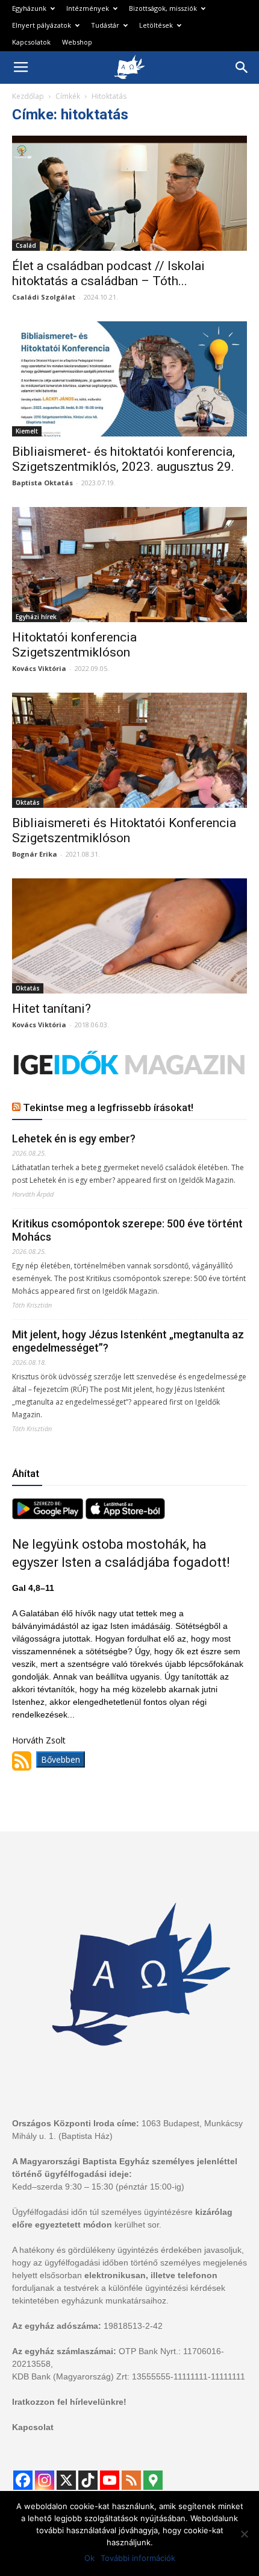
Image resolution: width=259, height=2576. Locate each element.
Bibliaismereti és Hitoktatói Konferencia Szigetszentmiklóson (124, 830)
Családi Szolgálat (44, 297)
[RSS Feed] (131, 2480)
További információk (138, 2558)
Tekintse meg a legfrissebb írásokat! (108, 1107)
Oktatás (28, 802)
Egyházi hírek (36, 617)
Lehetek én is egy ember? (74, 1138)
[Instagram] (45, 2480)
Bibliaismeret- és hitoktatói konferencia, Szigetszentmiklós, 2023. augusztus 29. (123, 459)
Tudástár (105, 25)
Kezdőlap (28, 96)
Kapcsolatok (31, 42)
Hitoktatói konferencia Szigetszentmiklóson (74, 645)
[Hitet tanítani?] (129, 936)
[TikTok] (88, 2480)
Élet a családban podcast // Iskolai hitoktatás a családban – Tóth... (108, 273)
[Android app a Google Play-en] (49, 1516)
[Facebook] (23, 2480)
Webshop (77, 42)
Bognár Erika (35, 854)
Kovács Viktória (39, 668)
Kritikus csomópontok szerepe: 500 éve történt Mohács (127, 1230)
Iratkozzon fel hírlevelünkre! (69, 2402)
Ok (89, 2558)
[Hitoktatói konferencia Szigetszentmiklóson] (129, 565)
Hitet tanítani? (51, 1009)
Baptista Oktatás (42, 483)
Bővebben (61, 1759)
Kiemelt (27, 431)
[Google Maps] (153, 2480)
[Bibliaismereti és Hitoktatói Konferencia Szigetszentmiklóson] (129, 750)
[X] (66, 2480)
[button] (242, 68)
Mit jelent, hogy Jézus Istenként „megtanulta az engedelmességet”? (128, 1341)
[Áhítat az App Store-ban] (125, 1516)
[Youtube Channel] (110, 2480)
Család (26, 245)
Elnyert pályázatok (42, 25)
